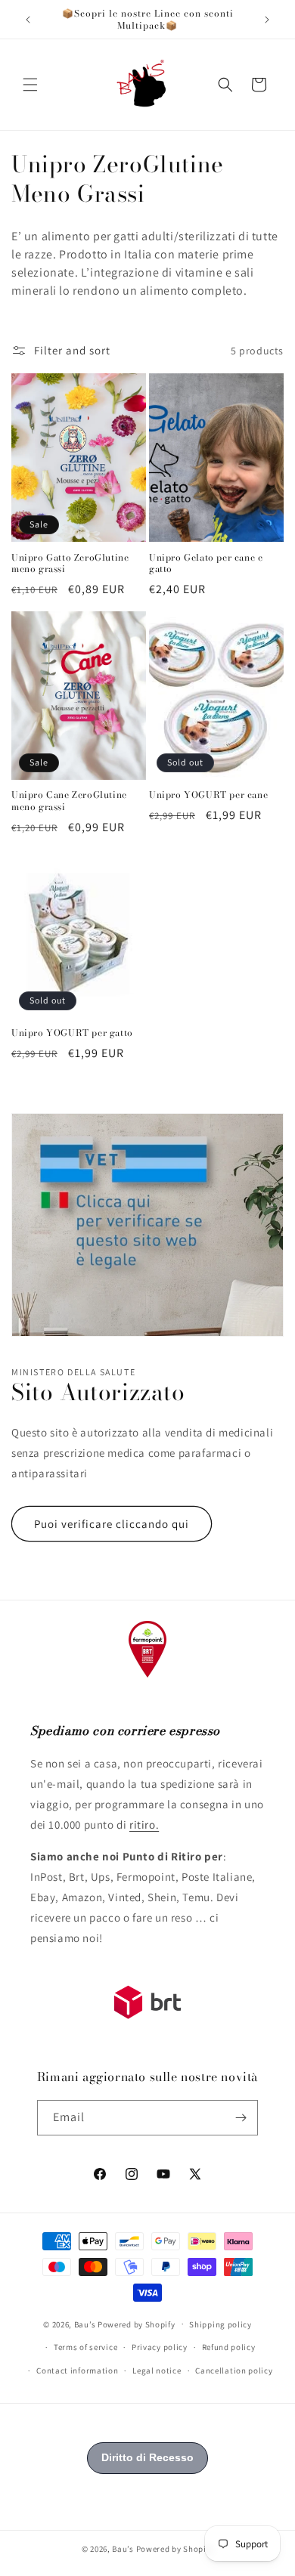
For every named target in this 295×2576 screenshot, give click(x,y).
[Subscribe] (241, 2118)
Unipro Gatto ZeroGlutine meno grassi (70, 563)
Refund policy (229, 2347)
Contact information (77, 2370)
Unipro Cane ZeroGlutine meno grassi (69, 801)
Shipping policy (220, 2324)
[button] (30, 85)
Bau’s (85, 2324)
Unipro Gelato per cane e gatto (206, 563)
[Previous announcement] (28, 20)
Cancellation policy (234, 2370)
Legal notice (157, 2370)
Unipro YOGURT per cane (208, 795)
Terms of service (85, 2347)
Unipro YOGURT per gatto (72, 1033)
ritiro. (144, 1825)
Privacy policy (160, 2347)
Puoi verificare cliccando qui (112, 1524)
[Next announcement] (267, 20)
